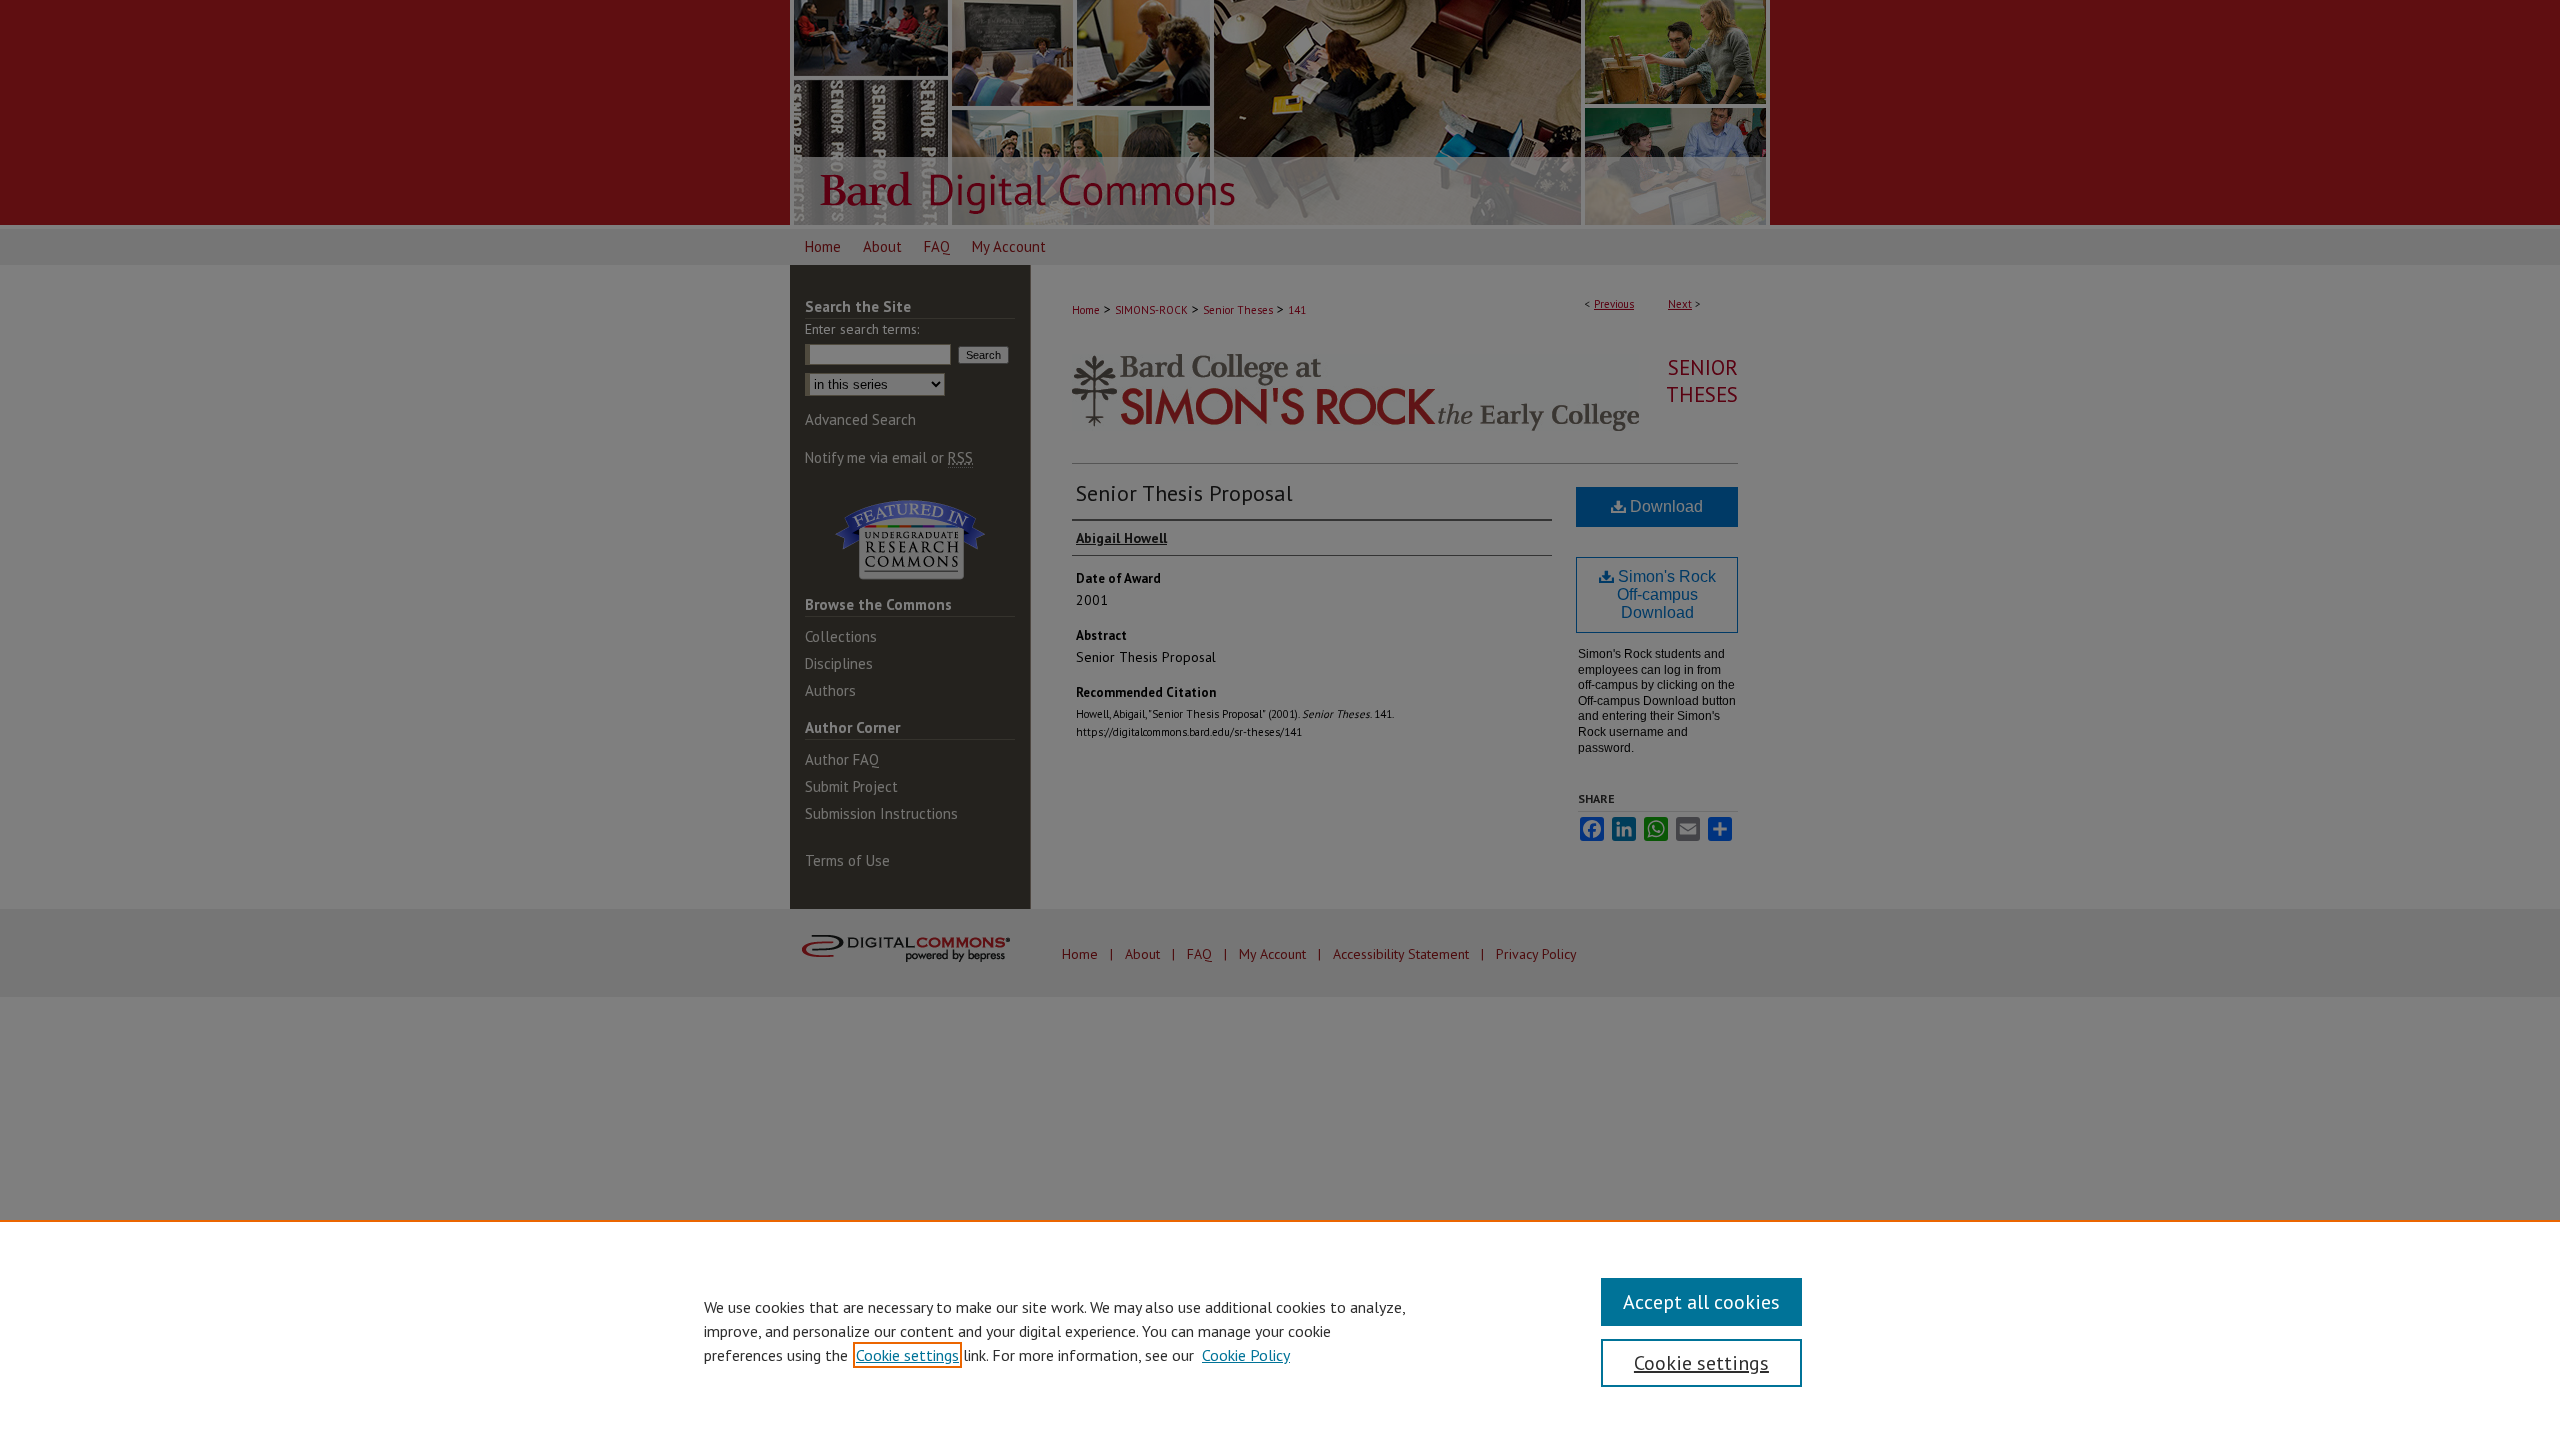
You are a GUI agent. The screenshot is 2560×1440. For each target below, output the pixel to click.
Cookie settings (907, 1355)
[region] (1280, 1330)
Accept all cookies (1701, 1302)
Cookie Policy (1246, 1355)
